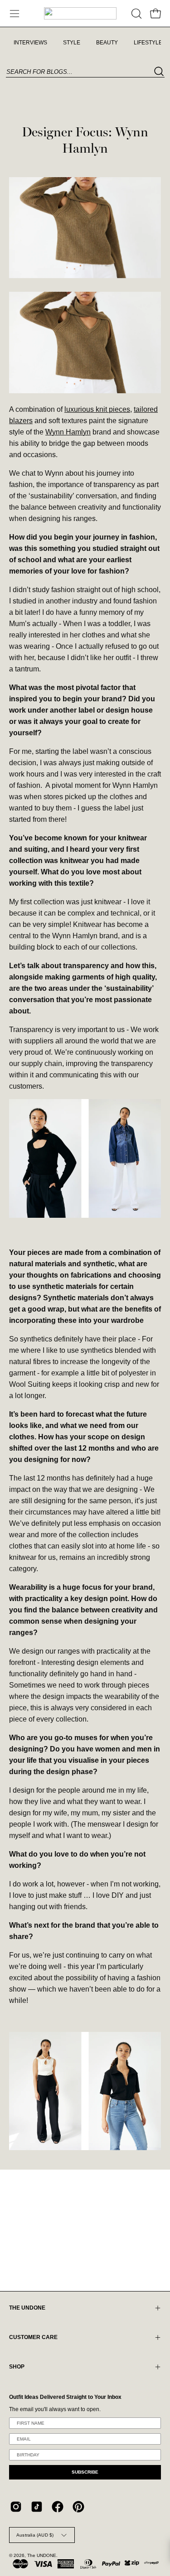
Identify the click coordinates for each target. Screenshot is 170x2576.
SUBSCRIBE (85, 2472)
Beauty (107, 43)
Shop (17, 2367)
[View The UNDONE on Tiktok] (37, 2507)
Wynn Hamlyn (68, 432)
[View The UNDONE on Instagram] (16, 2507)
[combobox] (85, 72)
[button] (136, 14)
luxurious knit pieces (97, 409)
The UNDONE (42, 2555)
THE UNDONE (27, 2308)
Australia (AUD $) (35, 2535)
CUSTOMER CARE (33, 2337)
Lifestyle (148, 43)
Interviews (30, 43)
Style (72, 43)
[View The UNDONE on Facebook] (58, 2507)
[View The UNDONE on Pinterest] (78, 2507)
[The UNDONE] (80, 13)
